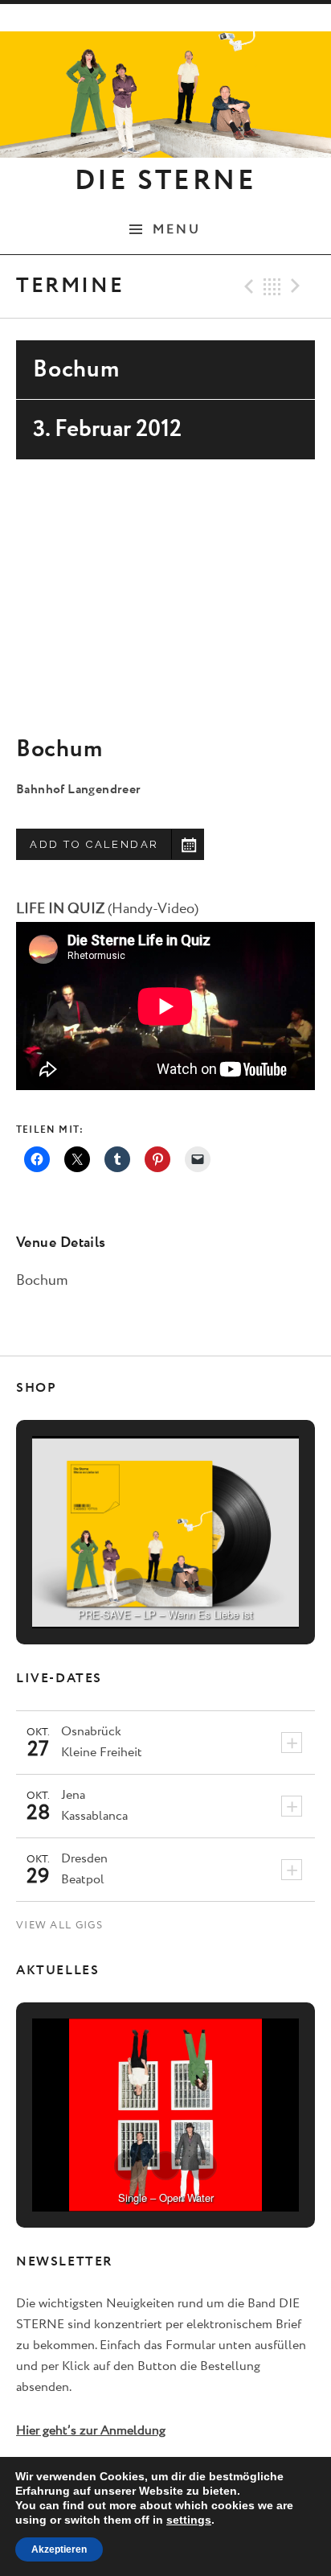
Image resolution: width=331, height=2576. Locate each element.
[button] (129, 1582)
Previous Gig (247, 286)
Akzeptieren (59, 2549)
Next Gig (298, 286)
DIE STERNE (165, 181)
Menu (177, 229)
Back (272, 286)
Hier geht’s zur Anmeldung (91, 2431)
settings (189, 2520)
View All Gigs (59, 1926)
